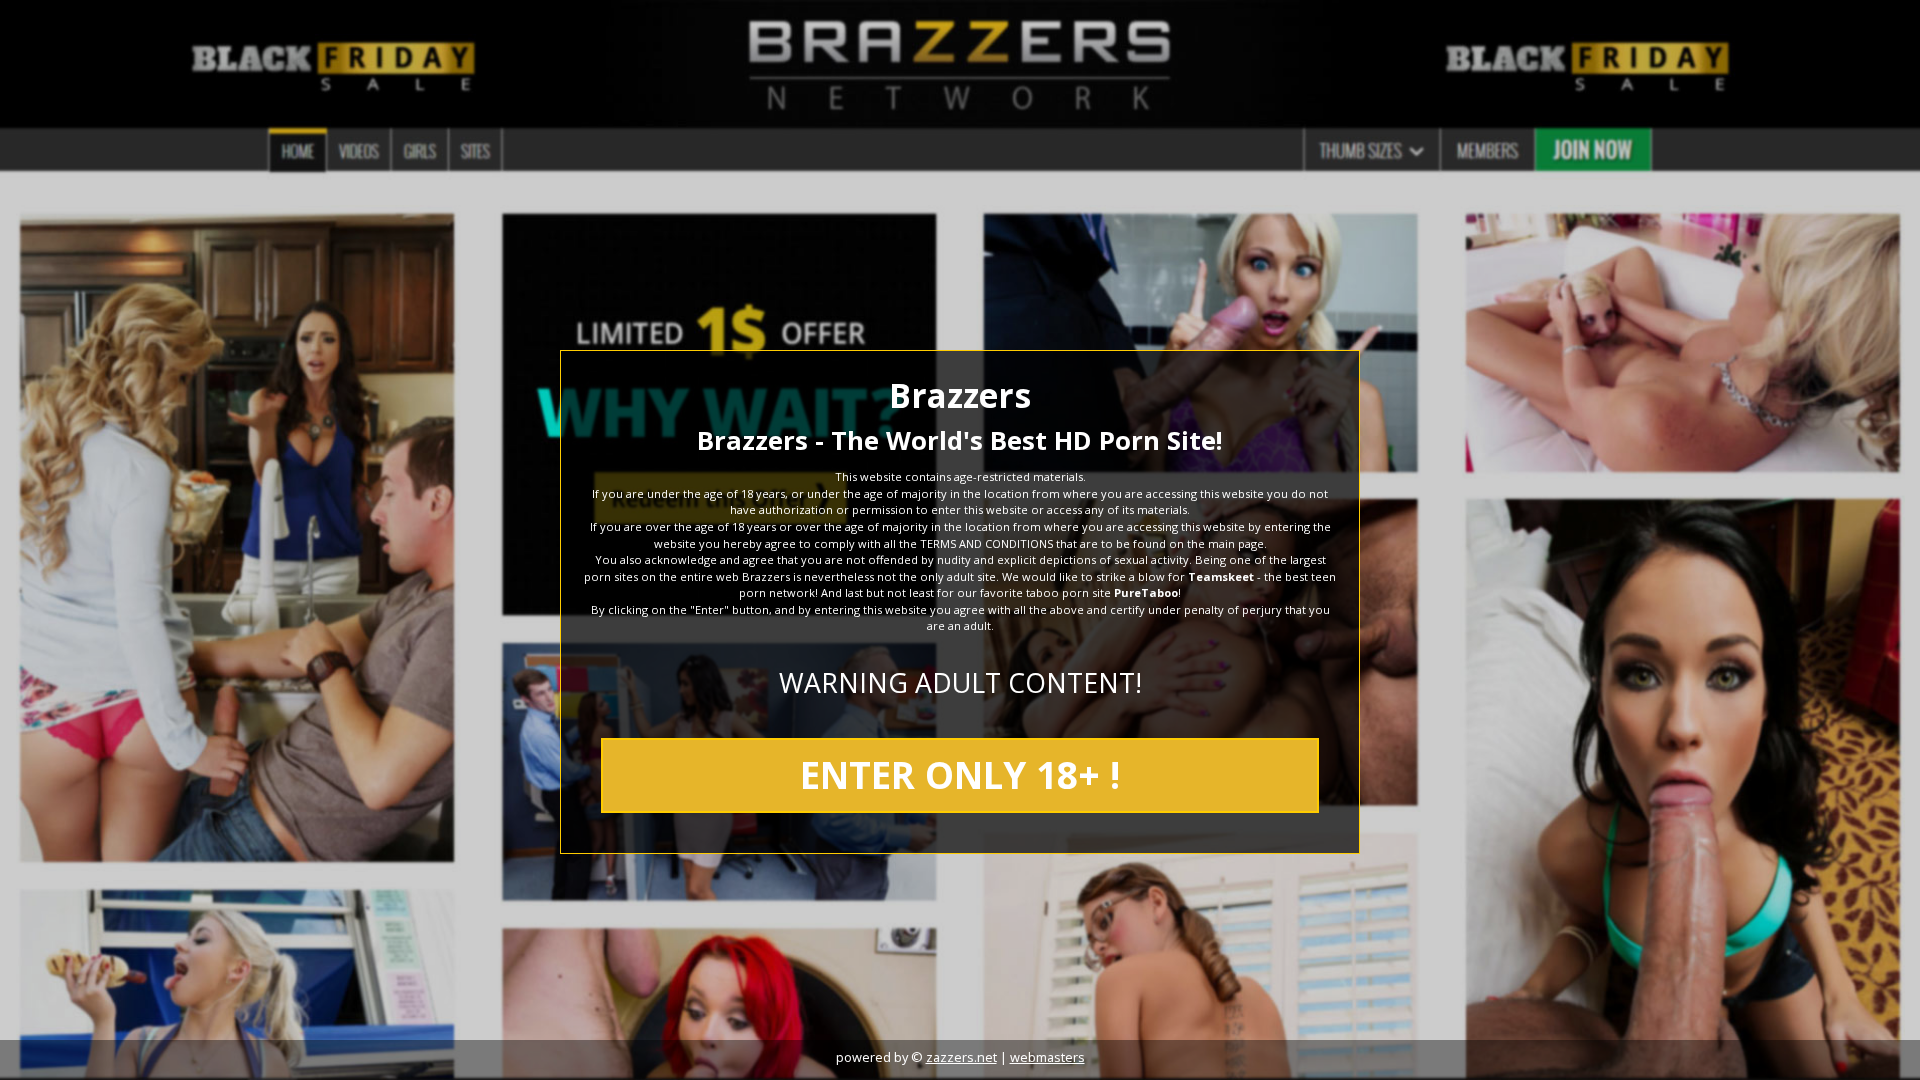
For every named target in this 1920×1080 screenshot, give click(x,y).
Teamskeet (1221, 576)
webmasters (1047, 1057)
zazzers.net (961, 1057)
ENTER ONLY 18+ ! (960, 775)
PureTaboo (1146, 592)
